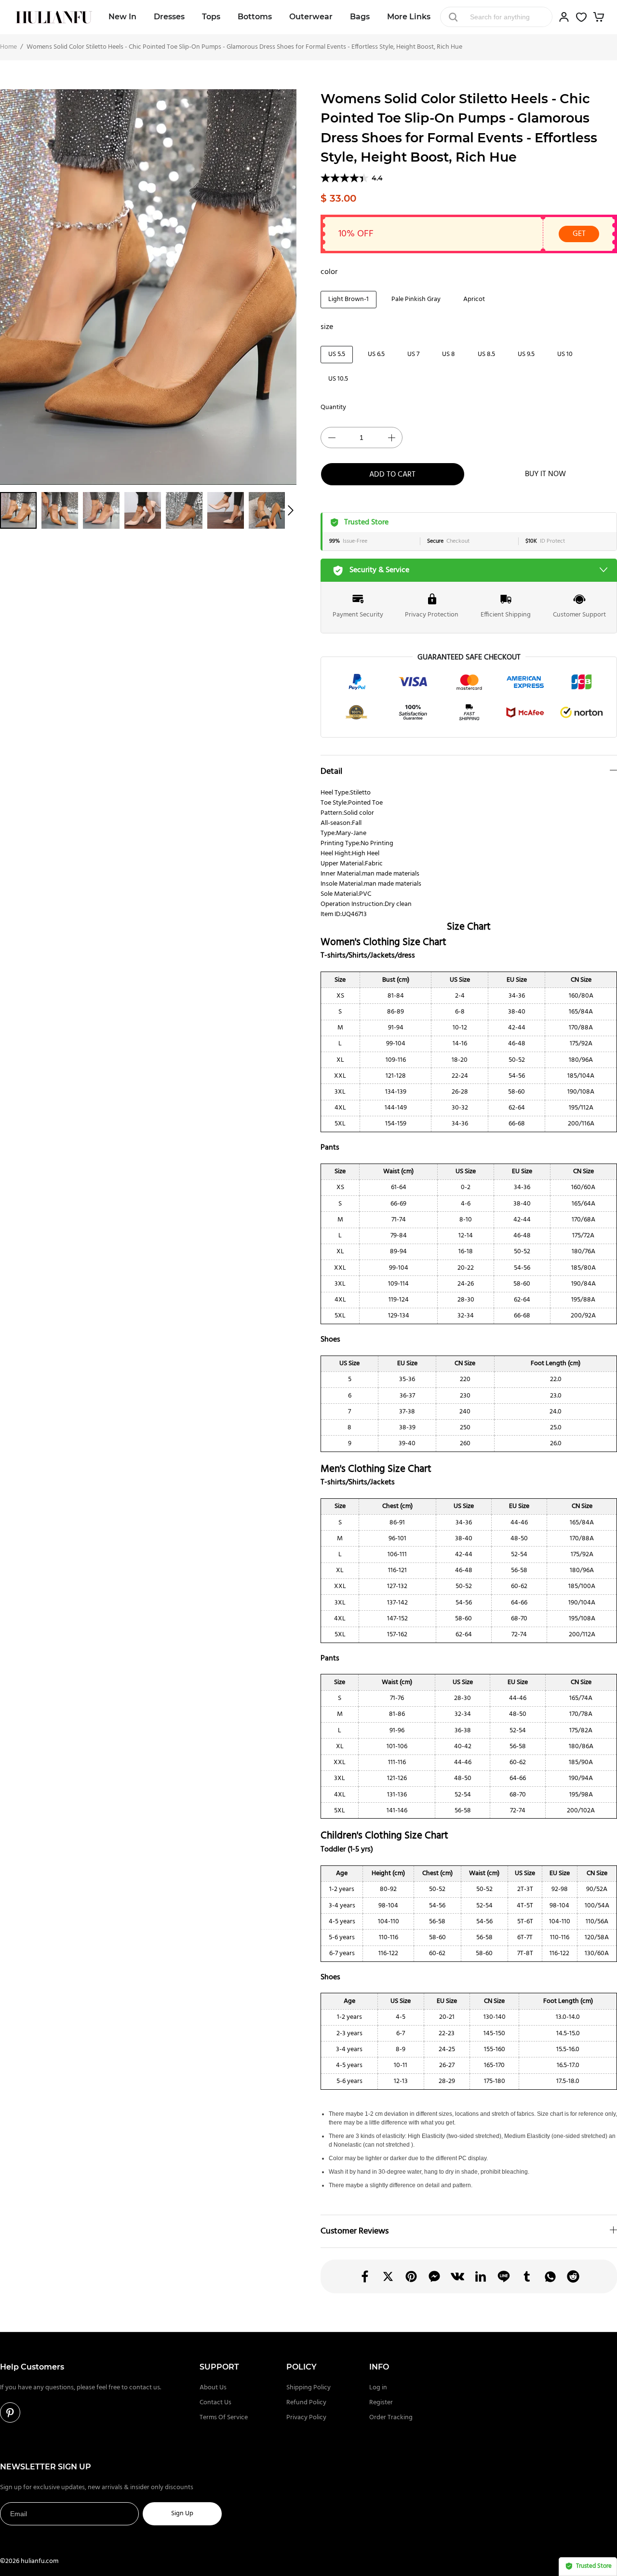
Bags (360, 17)
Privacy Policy (306, 2418)
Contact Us (215, 2403)
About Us (213, 2388)
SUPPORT (219, 2367)
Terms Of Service (224, 2418)
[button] (291, 510)
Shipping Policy (308, 2388)
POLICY (302, 2367)
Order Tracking (391, 2418)
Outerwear (311, 17)
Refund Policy (306, 2403)
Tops (211, 17)
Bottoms (255, 17)
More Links (409, 17)
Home (8, 47)
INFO (379, 2367)
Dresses (169, 17)
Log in (378, 2388)
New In (122, 17)
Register (381, 2403)
